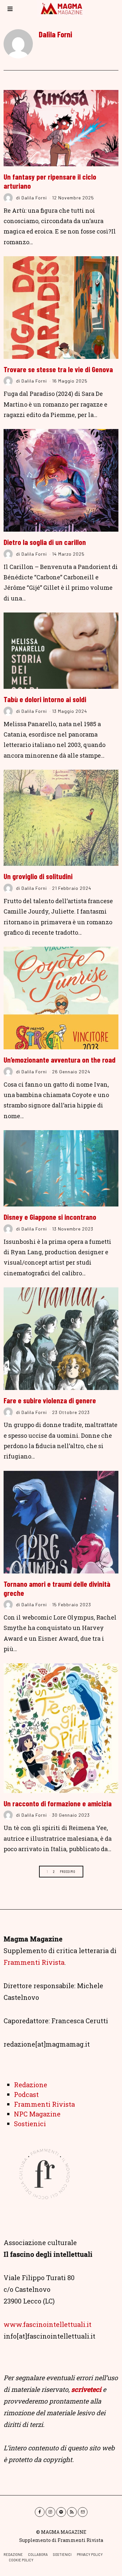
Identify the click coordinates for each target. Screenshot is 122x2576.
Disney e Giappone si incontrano (50, 1217)
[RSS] (72, 2512)
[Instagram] (50, 2512)
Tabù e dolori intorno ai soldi (45, 699)
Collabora (38, 2554)
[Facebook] (40, 2512)
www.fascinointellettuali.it (47, 2324)
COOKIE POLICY (21, 2560)
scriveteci (86, 2389)
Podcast (26, 2094)
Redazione (31, 2085)
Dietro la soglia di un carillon (45, 542)
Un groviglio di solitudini (38, 876)
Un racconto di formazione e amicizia (58, 1803)
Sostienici (30, 2124)
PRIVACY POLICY (90, 2554)
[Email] (83, 2512)
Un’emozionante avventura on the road (60, 1060)
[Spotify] (61, 2512)
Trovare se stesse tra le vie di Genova (58, 369)
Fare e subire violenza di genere (50, 1400)
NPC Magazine (37, 2114)
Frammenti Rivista (34, 1962)
